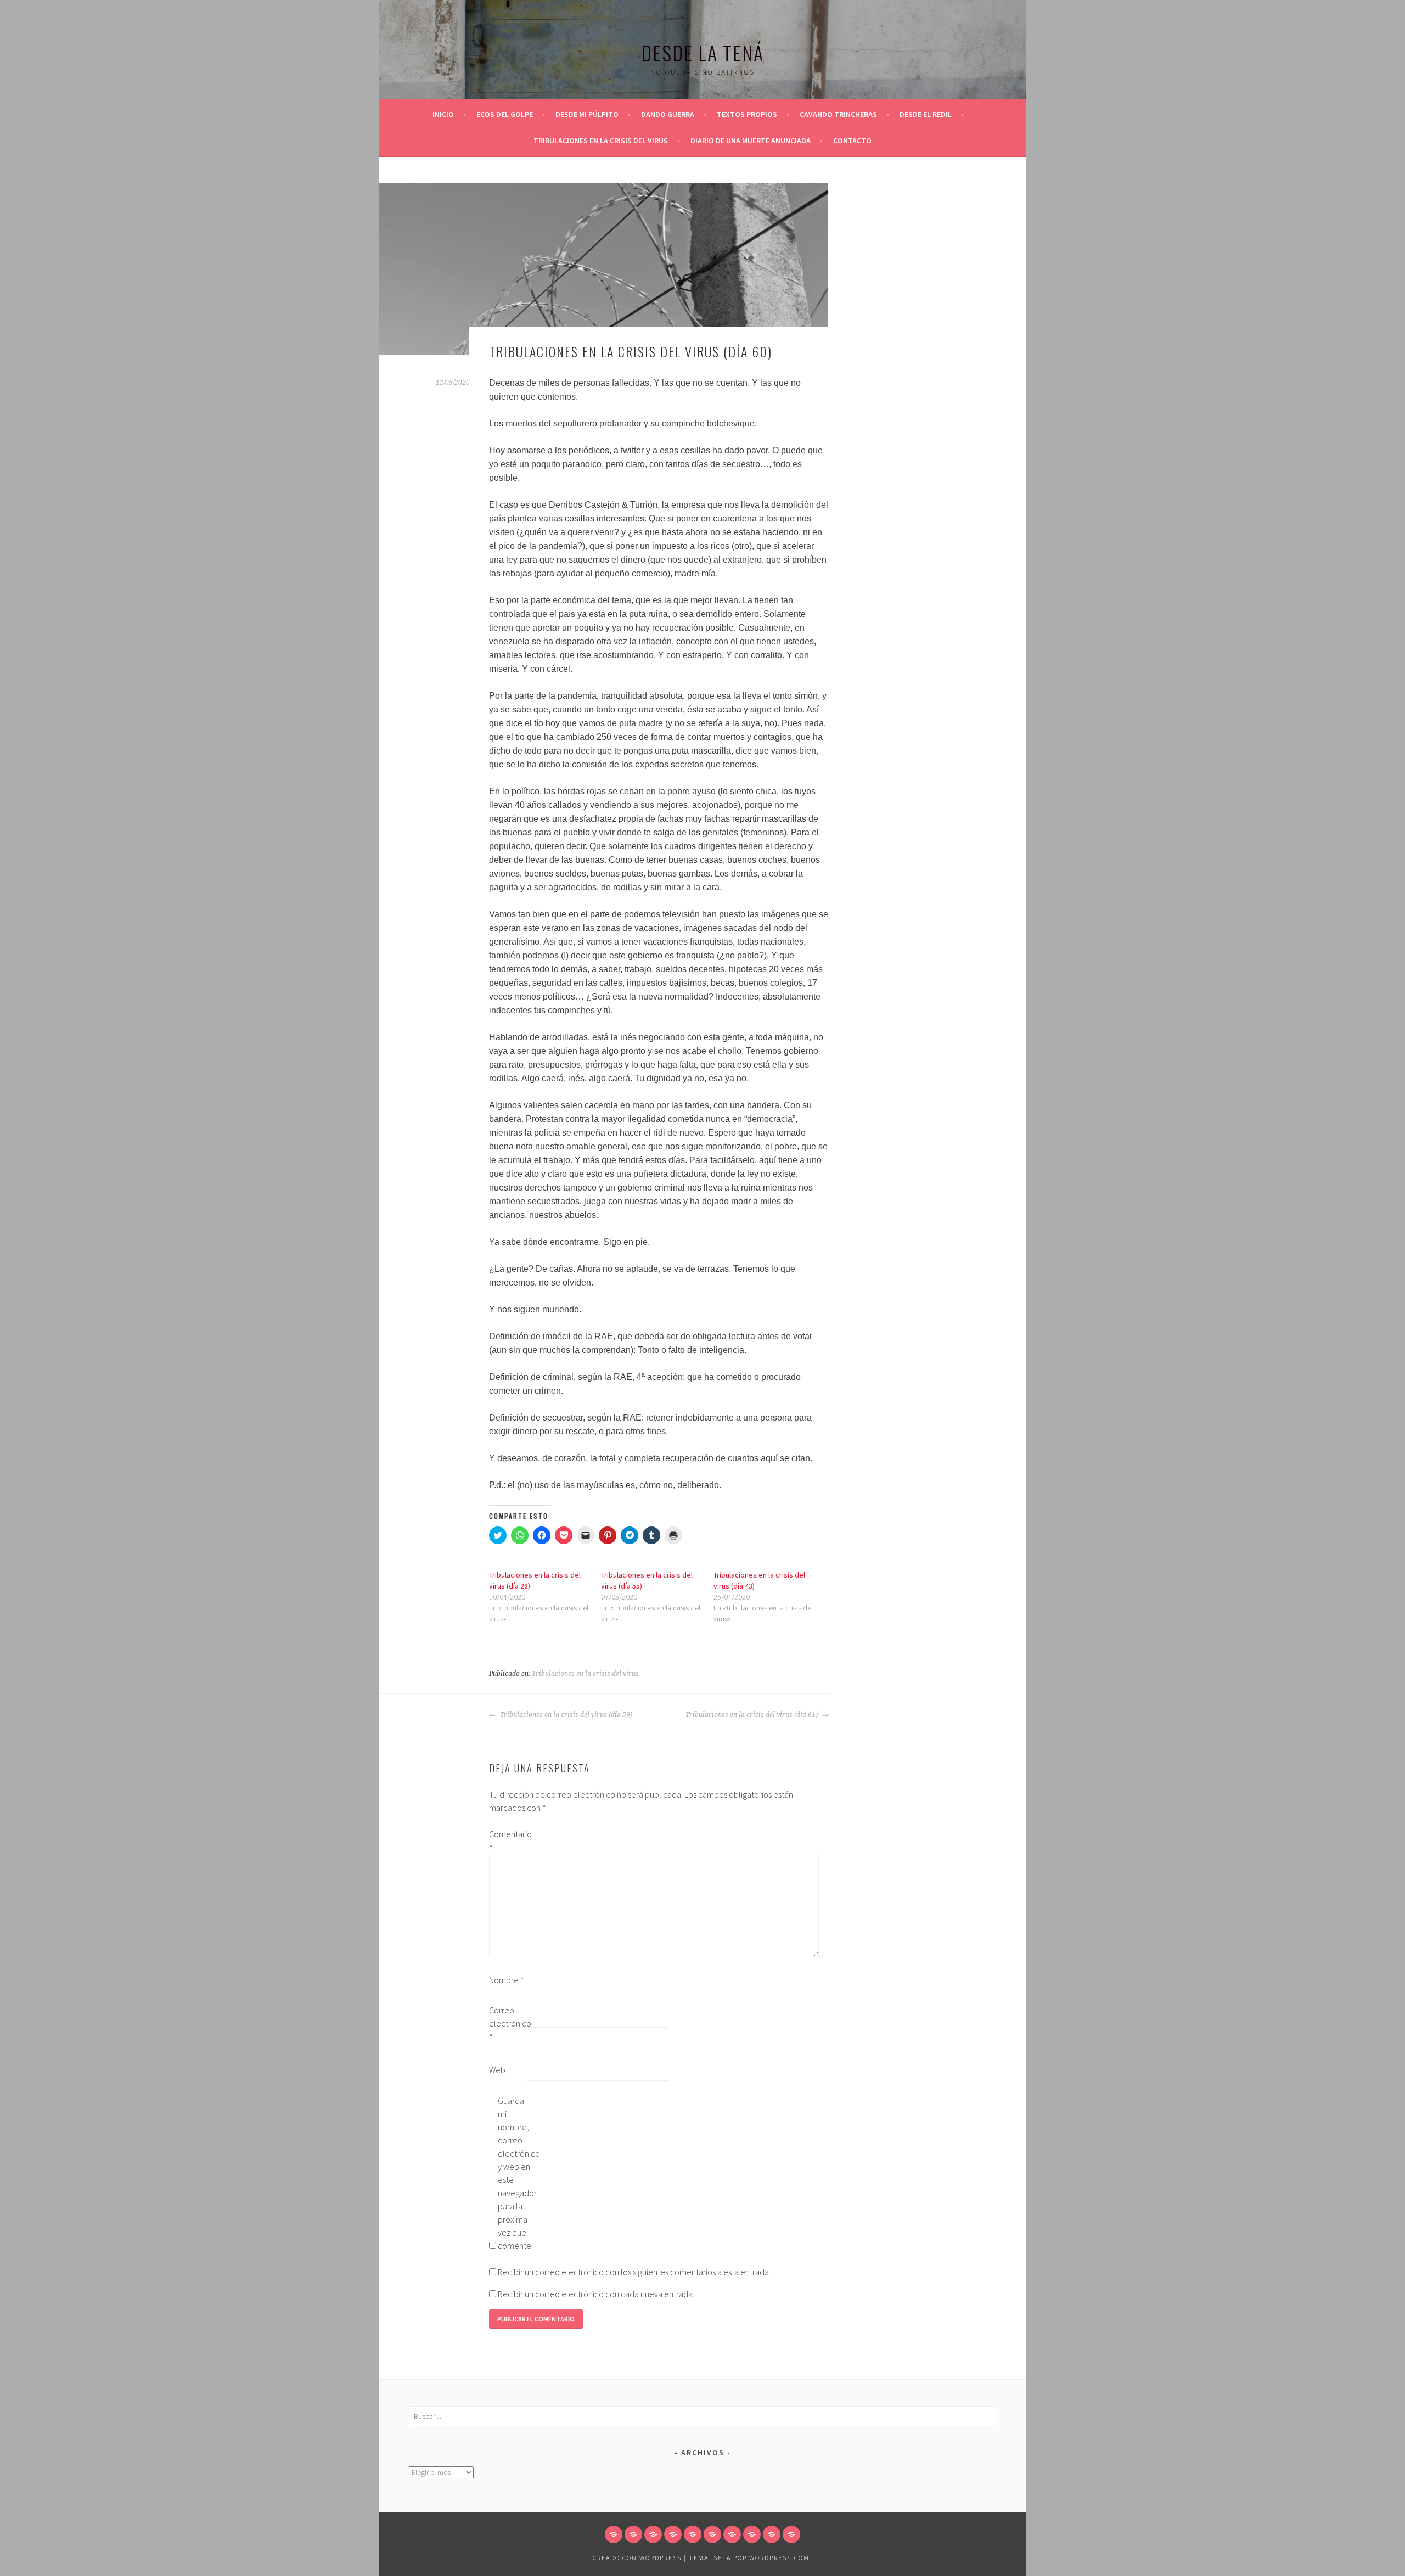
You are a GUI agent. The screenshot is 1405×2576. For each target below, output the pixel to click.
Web (497, 2070)
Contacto (852, 141)
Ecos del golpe (505, 114)
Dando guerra (668, 114)
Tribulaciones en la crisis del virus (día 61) (752, 1715)
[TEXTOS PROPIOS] (693, 2534)
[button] (603, 269)
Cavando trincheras (838, 114)
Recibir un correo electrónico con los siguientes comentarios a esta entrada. (634, 2272)
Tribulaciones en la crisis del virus (601, 141)
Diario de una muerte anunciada (751, 141)
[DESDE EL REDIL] (732, 2534)
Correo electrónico (507, 2023)
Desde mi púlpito (587, 114)
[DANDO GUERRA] (673, 2534)
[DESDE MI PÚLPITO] (653, 2534)
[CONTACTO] (791, 2534)
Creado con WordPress (637, 2558)
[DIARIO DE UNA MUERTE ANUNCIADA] (772, 2534)
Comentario (507, 1840)
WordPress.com (779, 2558)
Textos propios (747, 114)
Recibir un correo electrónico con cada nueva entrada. (596, 2294)
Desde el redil (926, 114)
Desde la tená (702, 52)
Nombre (507, 1980)
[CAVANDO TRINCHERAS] (712, 2534)
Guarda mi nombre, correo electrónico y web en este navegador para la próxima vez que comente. (515, 2173)
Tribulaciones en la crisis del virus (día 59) (565, 1715)
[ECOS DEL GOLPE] (633, 2534)
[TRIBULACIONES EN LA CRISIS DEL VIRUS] (752, 2534)
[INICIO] (614, 2534)
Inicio (443, 114)
